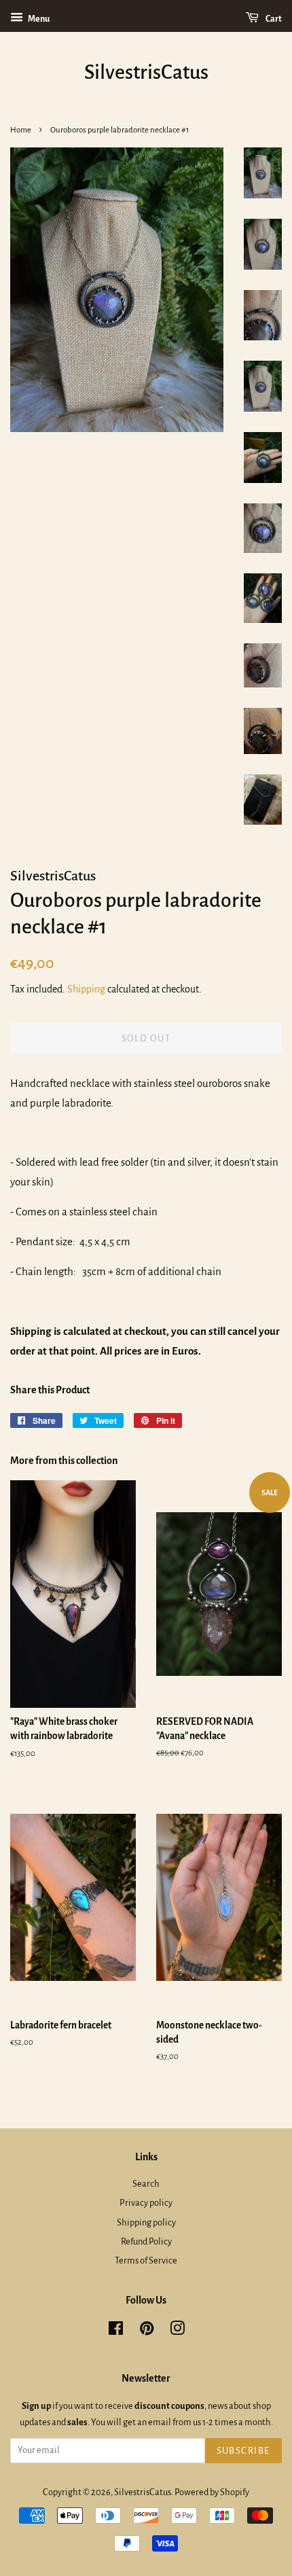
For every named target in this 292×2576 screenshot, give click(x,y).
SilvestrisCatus (146, 72)
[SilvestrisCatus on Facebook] (116, 2331)
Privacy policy (146, 2203)
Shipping (86, 989)
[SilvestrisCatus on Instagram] (177, 2331)
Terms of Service (146, 2260)
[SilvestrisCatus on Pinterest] (147, 2331)
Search (146, 2184)
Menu (38, 19)
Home (21, 130)
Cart (273, 19)
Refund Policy (146, 2241)
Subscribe (244, 2451)
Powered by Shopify (212, 2492)
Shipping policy (146, 2222)
